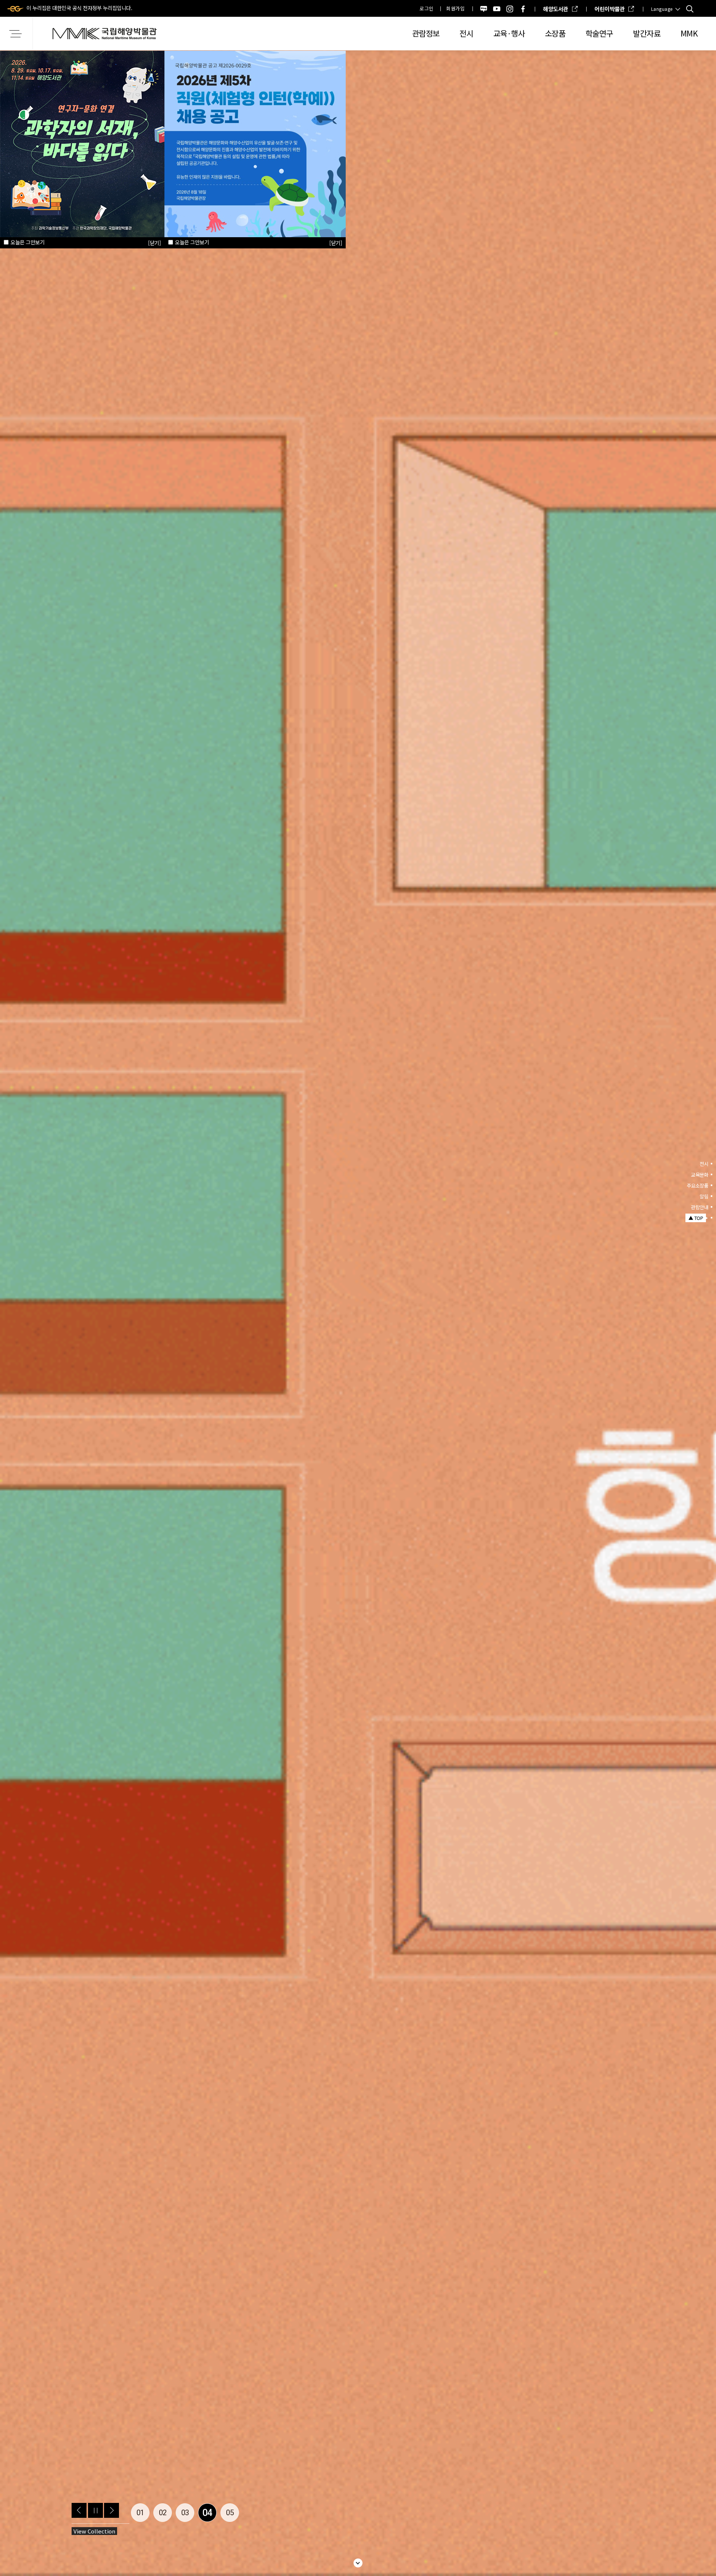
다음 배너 (112, 2510)
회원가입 (455, 8)
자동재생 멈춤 (95, 2510)
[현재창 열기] (255, 143)
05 (230, 2513)
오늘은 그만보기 (192, 242)
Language (662, 9)
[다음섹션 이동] (358, 2563)
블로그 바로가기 (484, 9)
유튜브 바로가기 (497, 9)
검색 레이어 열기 (690, 9)
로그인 (427, 8)
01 (140, 2513)
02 (163, 2513)
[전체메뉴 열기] (17, 34)
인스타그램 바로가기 (510, 9)
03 (185, 2513)
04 (208, 2513)
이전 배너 (79, 2510)
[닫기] (336, 243)
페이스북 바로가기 (523, 9)
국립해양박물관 (104, 34)
